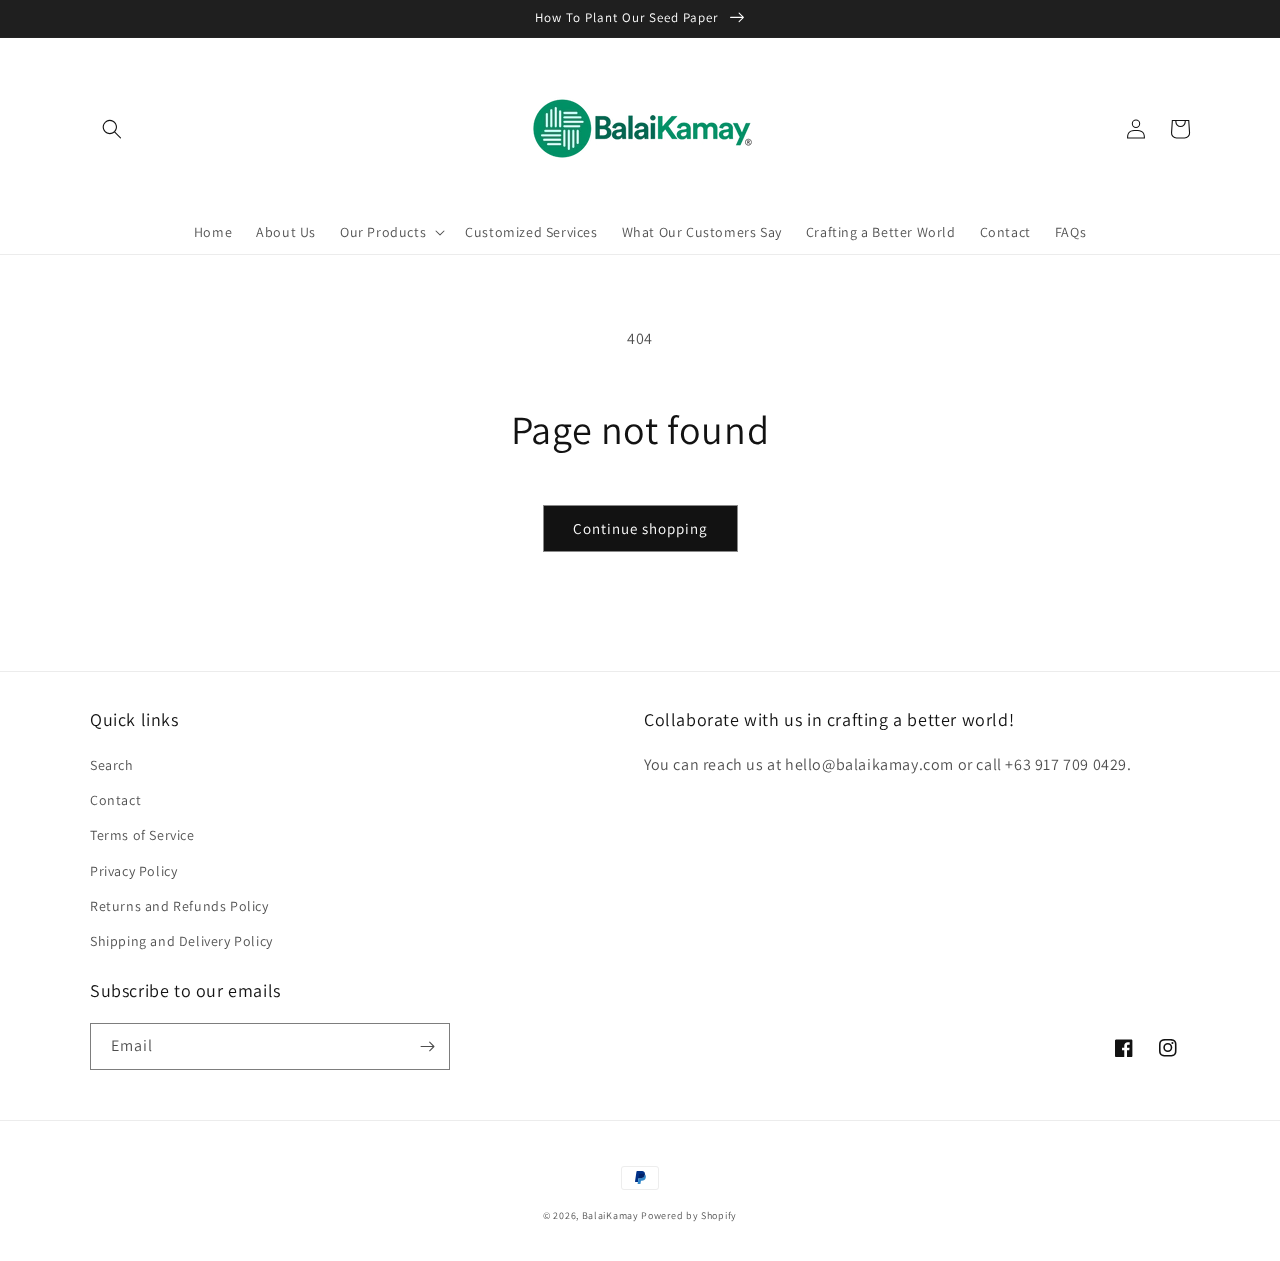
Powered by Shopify (689, 1215)
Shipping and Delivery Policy (181, 941)
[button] (112, 129)
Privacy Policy (133, 871)
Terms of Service (142, 835)
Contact (115, 800)
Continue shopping (640, 528)
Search (112, 765)
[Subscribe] (427, 1046)
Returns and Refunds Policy (179, 906)
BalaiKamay (610, 1215)
